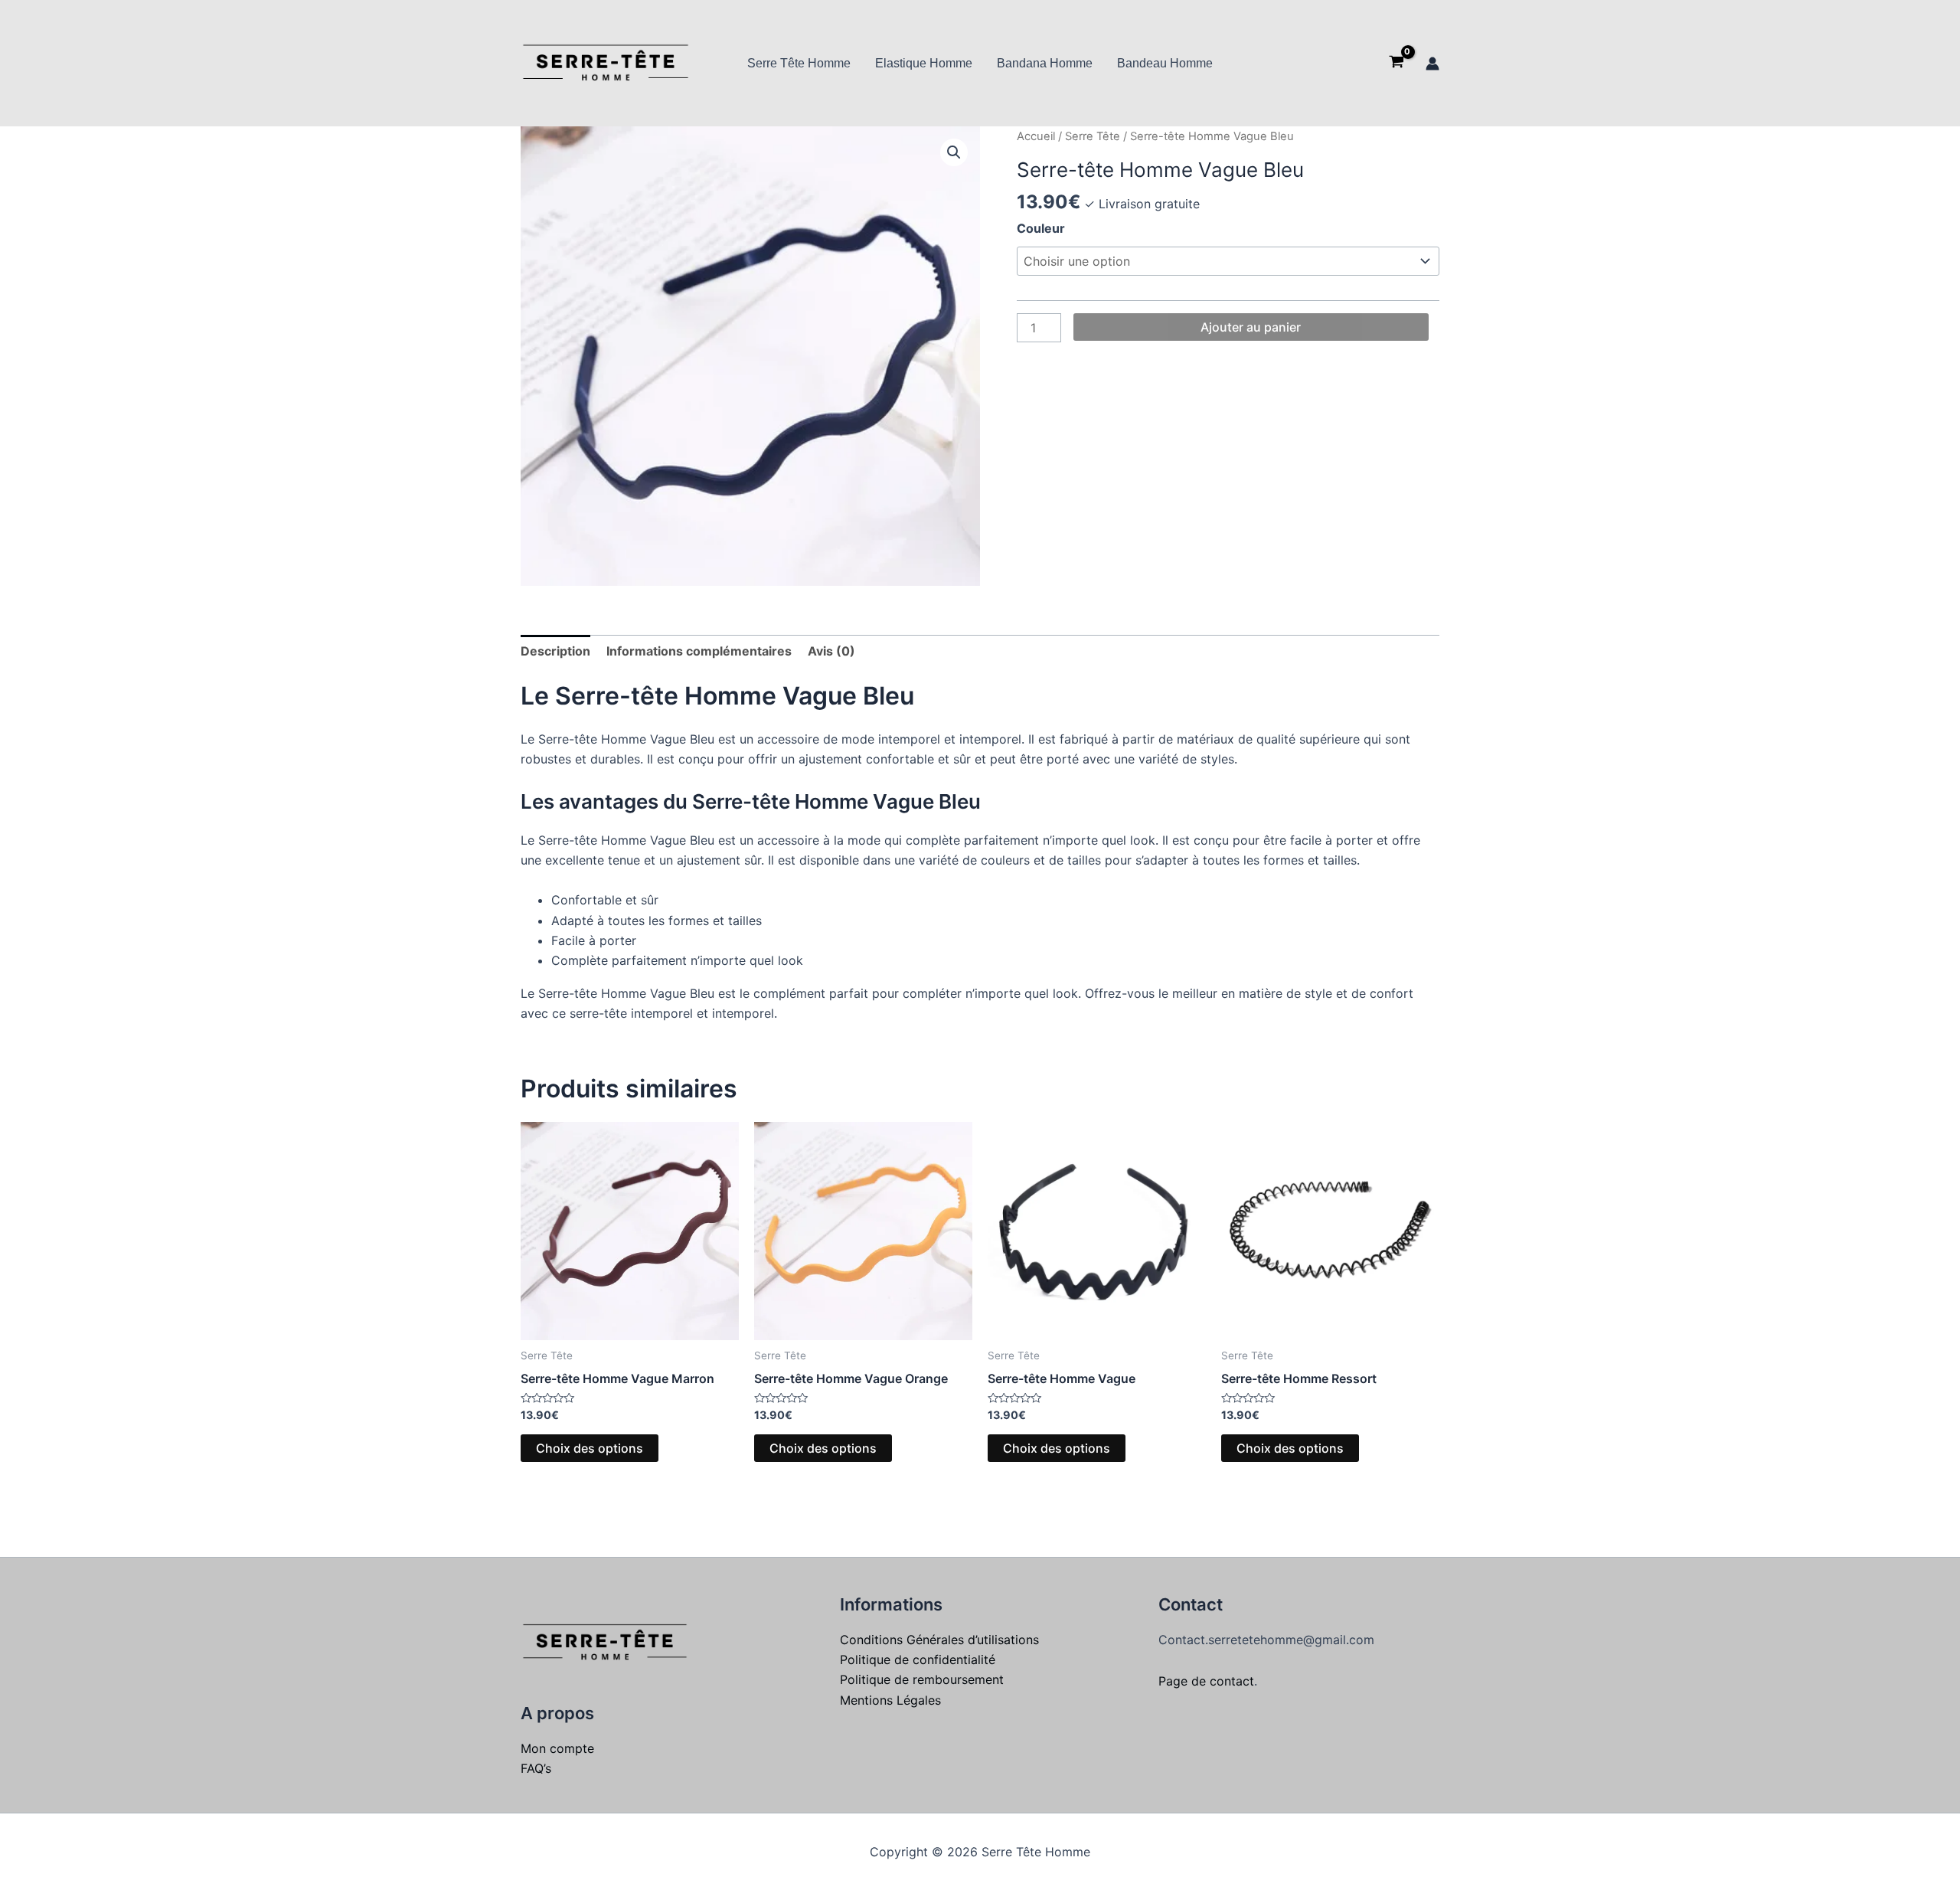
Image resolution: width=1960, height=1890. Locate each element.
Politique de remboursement (922, 1679)
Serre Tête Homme (799, 63)
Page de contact (1206, 1681)
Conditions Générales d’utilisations (939, 1640)
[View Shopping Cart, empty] (1396, 64)
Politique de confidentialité (918, 1659)
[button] (954, 152)
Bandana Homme (1045, 63)
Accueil (1036, 136)
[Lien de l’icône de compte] (1432, 64)
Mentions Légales (890, 1700)
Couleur (1041, 228)
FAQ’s (536, 1768)
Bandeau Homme (1165, 63)
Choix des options (590, 1448)
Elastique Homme (924, 63)
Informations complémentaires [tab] (699, 651)
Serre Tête (1093, 136)
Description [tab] (555, 651)
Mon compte (557, 1748)
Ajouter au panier (1251, 327)
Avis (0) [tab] (831, 651)
